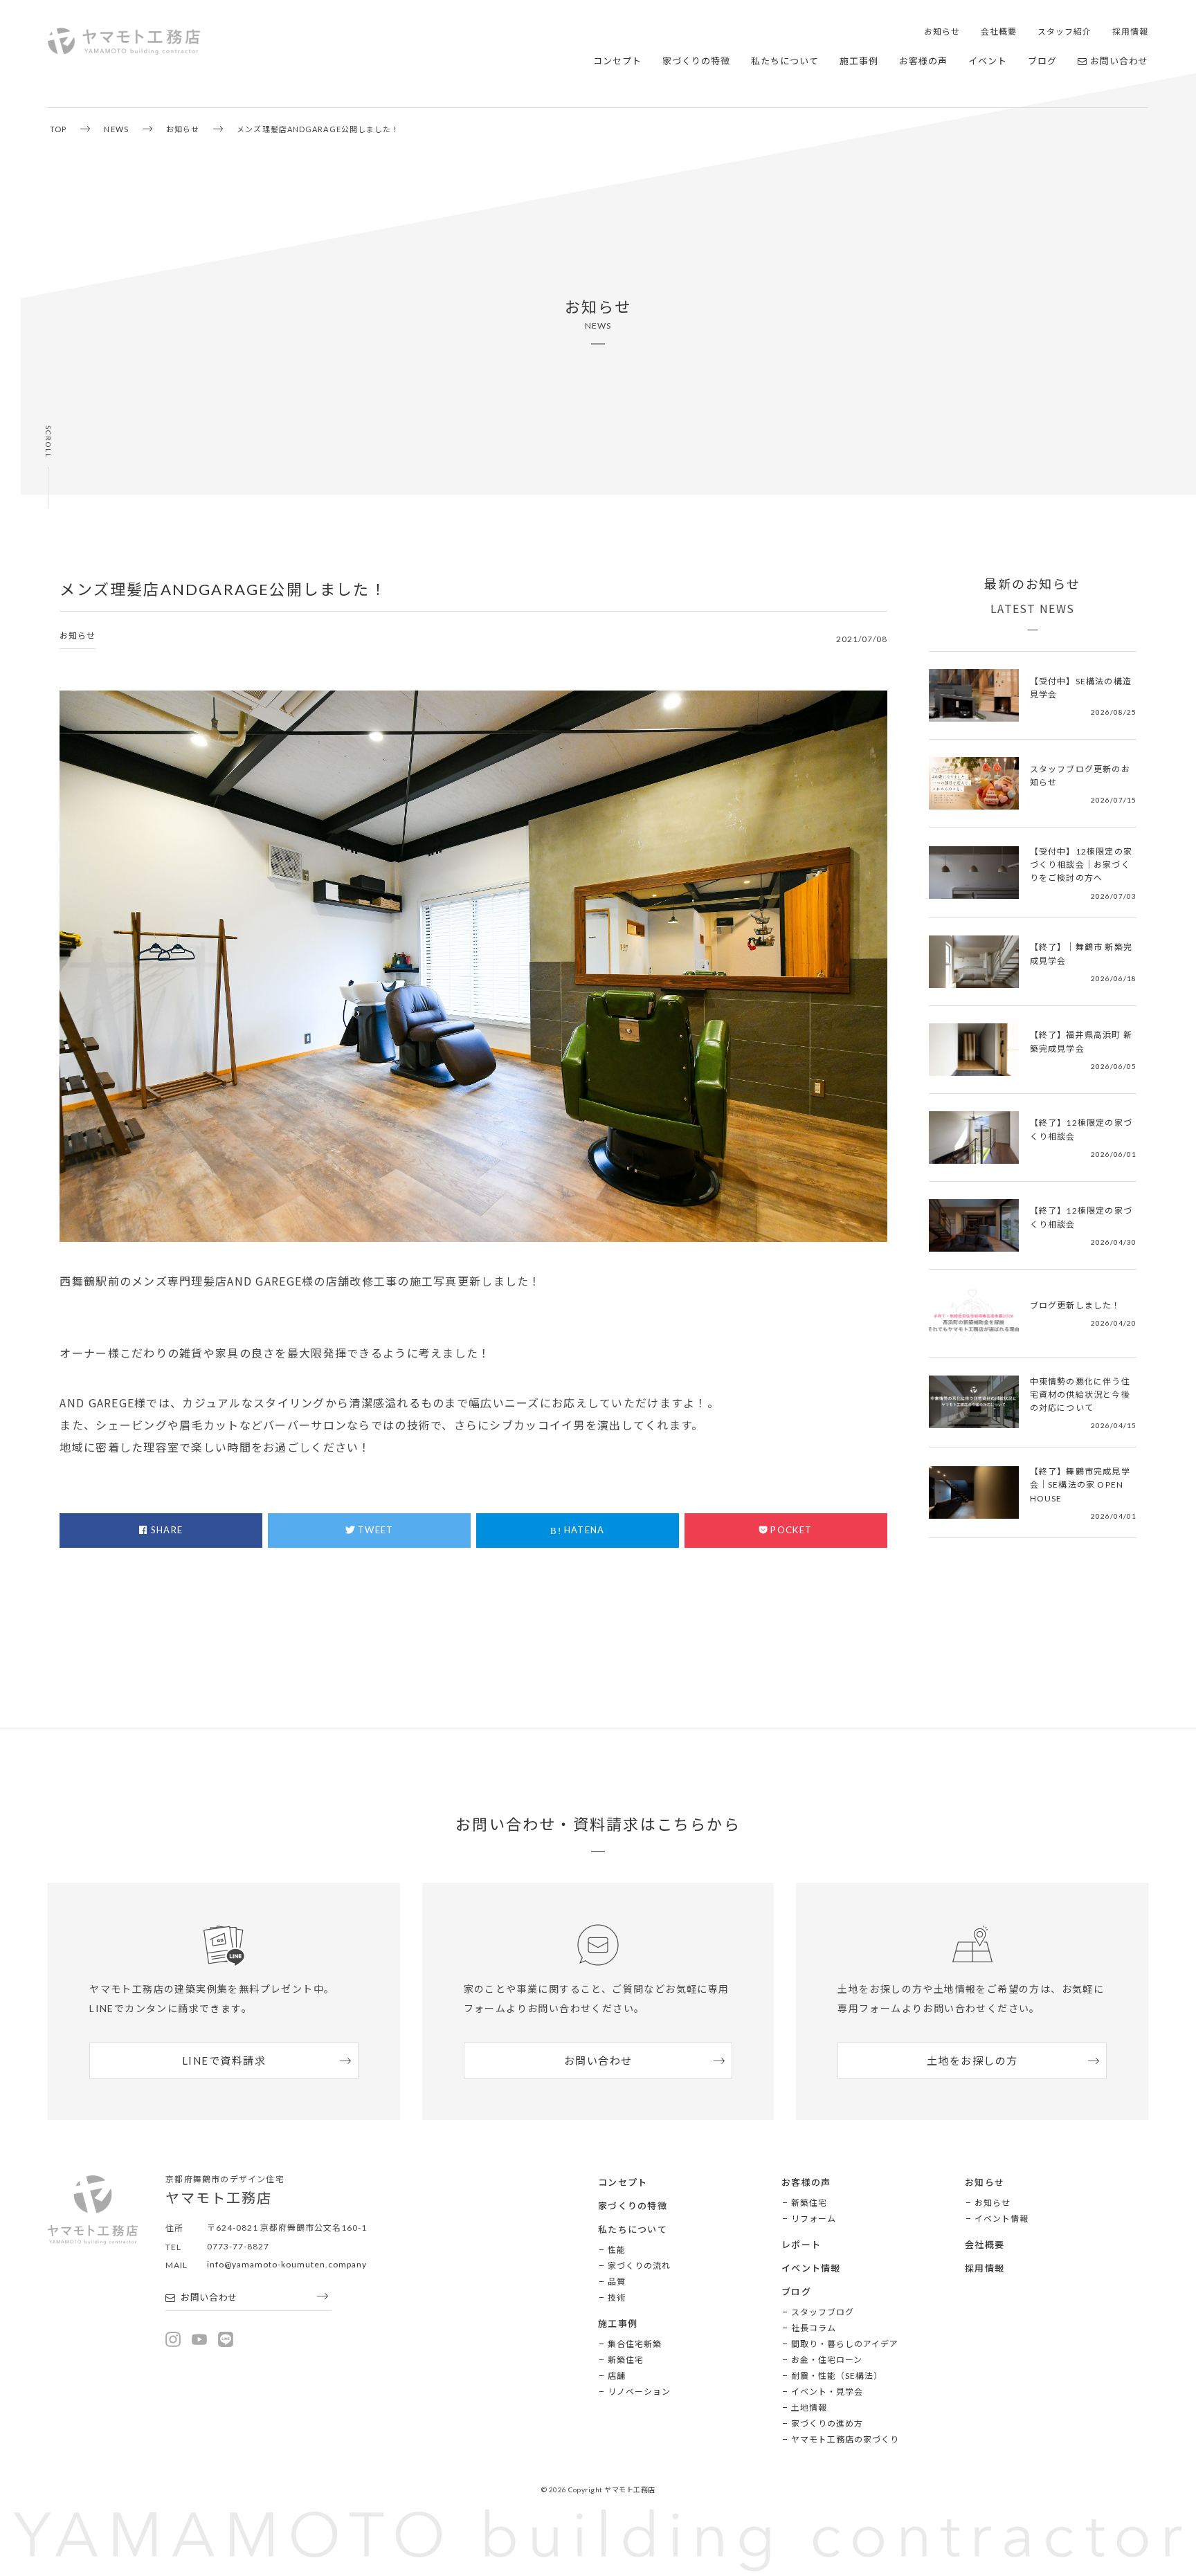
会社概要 (999, 31)
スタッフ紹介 (1064, 31)
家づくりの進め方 (827, 2423)
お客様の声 (923, 61)
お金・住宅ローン (827, 2360)
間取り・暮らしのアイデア (845, 2344)
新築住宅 (626, 2360)
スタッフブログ (823, 2312)
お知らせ (942, 31)
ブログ (1042, 61)
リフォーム (814, 2219)
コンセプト (617, 61)
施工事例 (859, 61)
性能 (617, 2250)
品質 (617, 2282)
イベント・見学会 (827, 2392)
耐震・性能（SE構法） (837, 2376)
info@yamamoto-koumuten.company (287, 2264)
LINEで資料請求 (224, 2061)
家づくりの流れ (639, 2266)
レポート (801, 2245)
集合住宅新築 (635, 2344)
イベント (988, 61)
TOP (58, 129)
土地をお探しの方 (972, 2061)
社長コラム (814, 2328)
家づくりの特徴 (696, 61)
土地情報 (809, 2408)
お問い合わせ (1119, 61)
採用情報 (1130, 31)
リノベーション (639, 2392)
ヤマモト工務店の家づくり (845, 2439)
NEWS (116, 129)
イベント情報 (811, 2268)
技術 (617, 2298)
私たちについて (785, 61)
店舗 (617, 2376)
